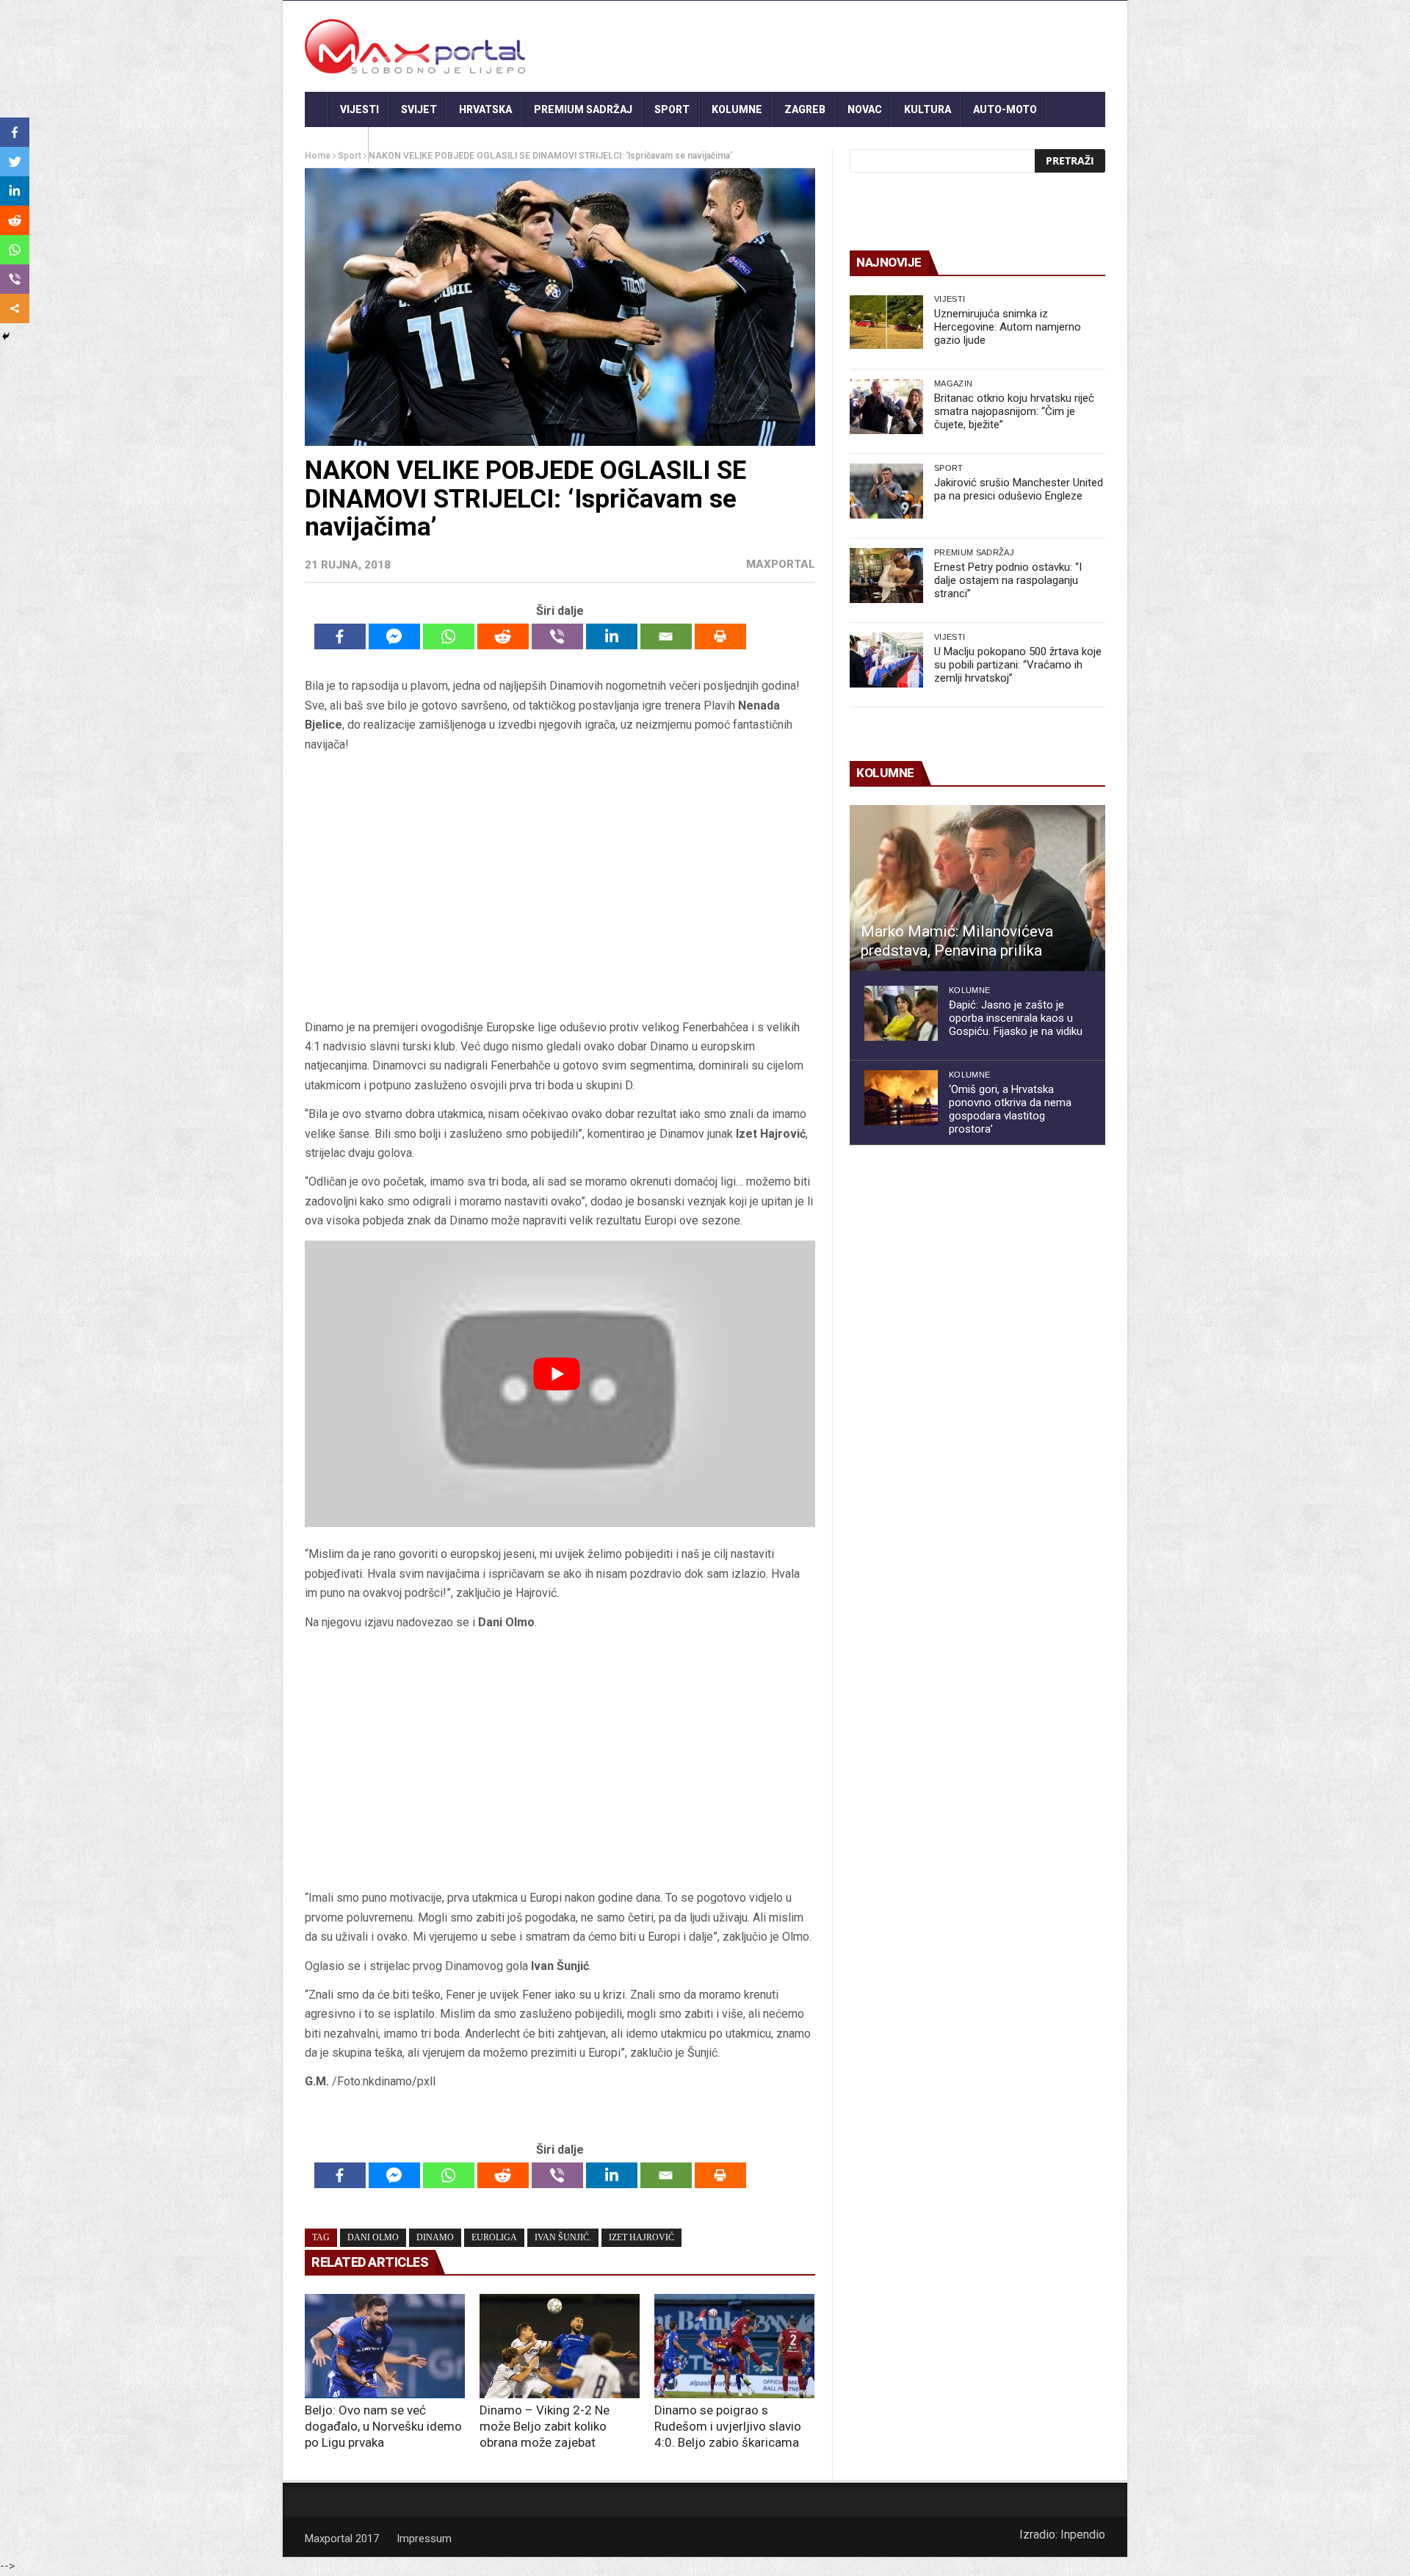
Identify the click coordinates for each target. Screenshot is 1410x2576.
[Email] (666, 636)
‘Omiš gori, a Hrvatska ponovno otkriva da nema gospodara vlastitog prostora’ (1010, 1109)
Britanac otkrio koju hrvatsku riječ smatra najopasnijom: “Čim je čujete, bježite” (1014, 411)
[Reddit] (503, 636)
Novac (865, 109)
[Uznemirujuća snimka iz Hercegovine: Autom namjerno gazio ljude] (886, 322)
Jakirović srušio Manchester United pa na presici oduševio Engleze (1019, 489)
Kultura (928, 109)
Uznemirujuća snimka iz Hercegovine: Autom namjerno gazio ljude (1008, 327)
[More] (15, 309)
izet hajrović (641, 2237)
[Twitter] (15, 162)
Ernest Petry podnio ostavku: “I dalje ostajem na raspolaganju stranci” (1008, 580)
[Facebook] (340, 636)
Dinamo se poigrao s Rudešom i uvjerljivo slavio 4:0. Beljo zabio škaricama (728, 2426)
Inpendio (1083, 2534)
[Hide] (6, 336)
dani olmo (373, 2237)
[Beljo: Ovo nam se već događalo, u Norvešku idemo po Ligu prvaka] (385, 2346)
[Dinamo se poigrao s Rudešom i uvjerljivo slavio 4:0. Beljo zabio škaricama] (734, 2346)
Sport (672, 109)
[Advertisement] (560, 886)
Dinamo (435, 2237)
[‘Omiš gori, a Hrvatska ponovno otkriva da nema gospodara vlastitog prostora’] (901, 1098)
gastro (337, 145)
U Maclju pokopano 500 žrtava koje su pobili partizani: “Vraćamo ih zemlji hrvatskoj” (1018, 665)
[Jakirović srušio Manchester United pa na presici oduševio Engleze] (886, 491)
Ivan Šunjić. (563, 2237)
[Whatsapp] (449, 636)
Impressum (424, 2539)
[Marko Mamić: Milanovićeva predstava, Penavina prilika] (977, 888)
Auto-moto (1005, 109)
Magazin (953, 383)
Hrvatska (485, 109)
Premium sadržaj (583, 109)
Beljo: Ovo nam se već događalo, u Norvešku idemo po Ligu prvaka (383, 2426)
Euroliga (494, 2237)
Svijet (419, 109)
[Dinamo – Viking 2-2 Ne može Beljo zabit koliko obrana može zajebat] (560, 2346)
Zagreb (805, 109)
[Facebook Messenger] (394, 636)
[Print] (720, 636)
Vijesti (359, 109)
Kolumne (737, 109)
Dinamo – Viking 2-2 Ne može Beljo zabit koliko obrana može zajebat (545, 2426)
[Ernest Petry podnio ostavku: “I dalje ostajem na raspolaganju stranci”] (886, 576)
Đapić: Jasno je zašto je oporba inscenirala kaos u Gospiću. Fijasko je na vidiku (1016, 1018)
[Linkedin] (612, 636)
